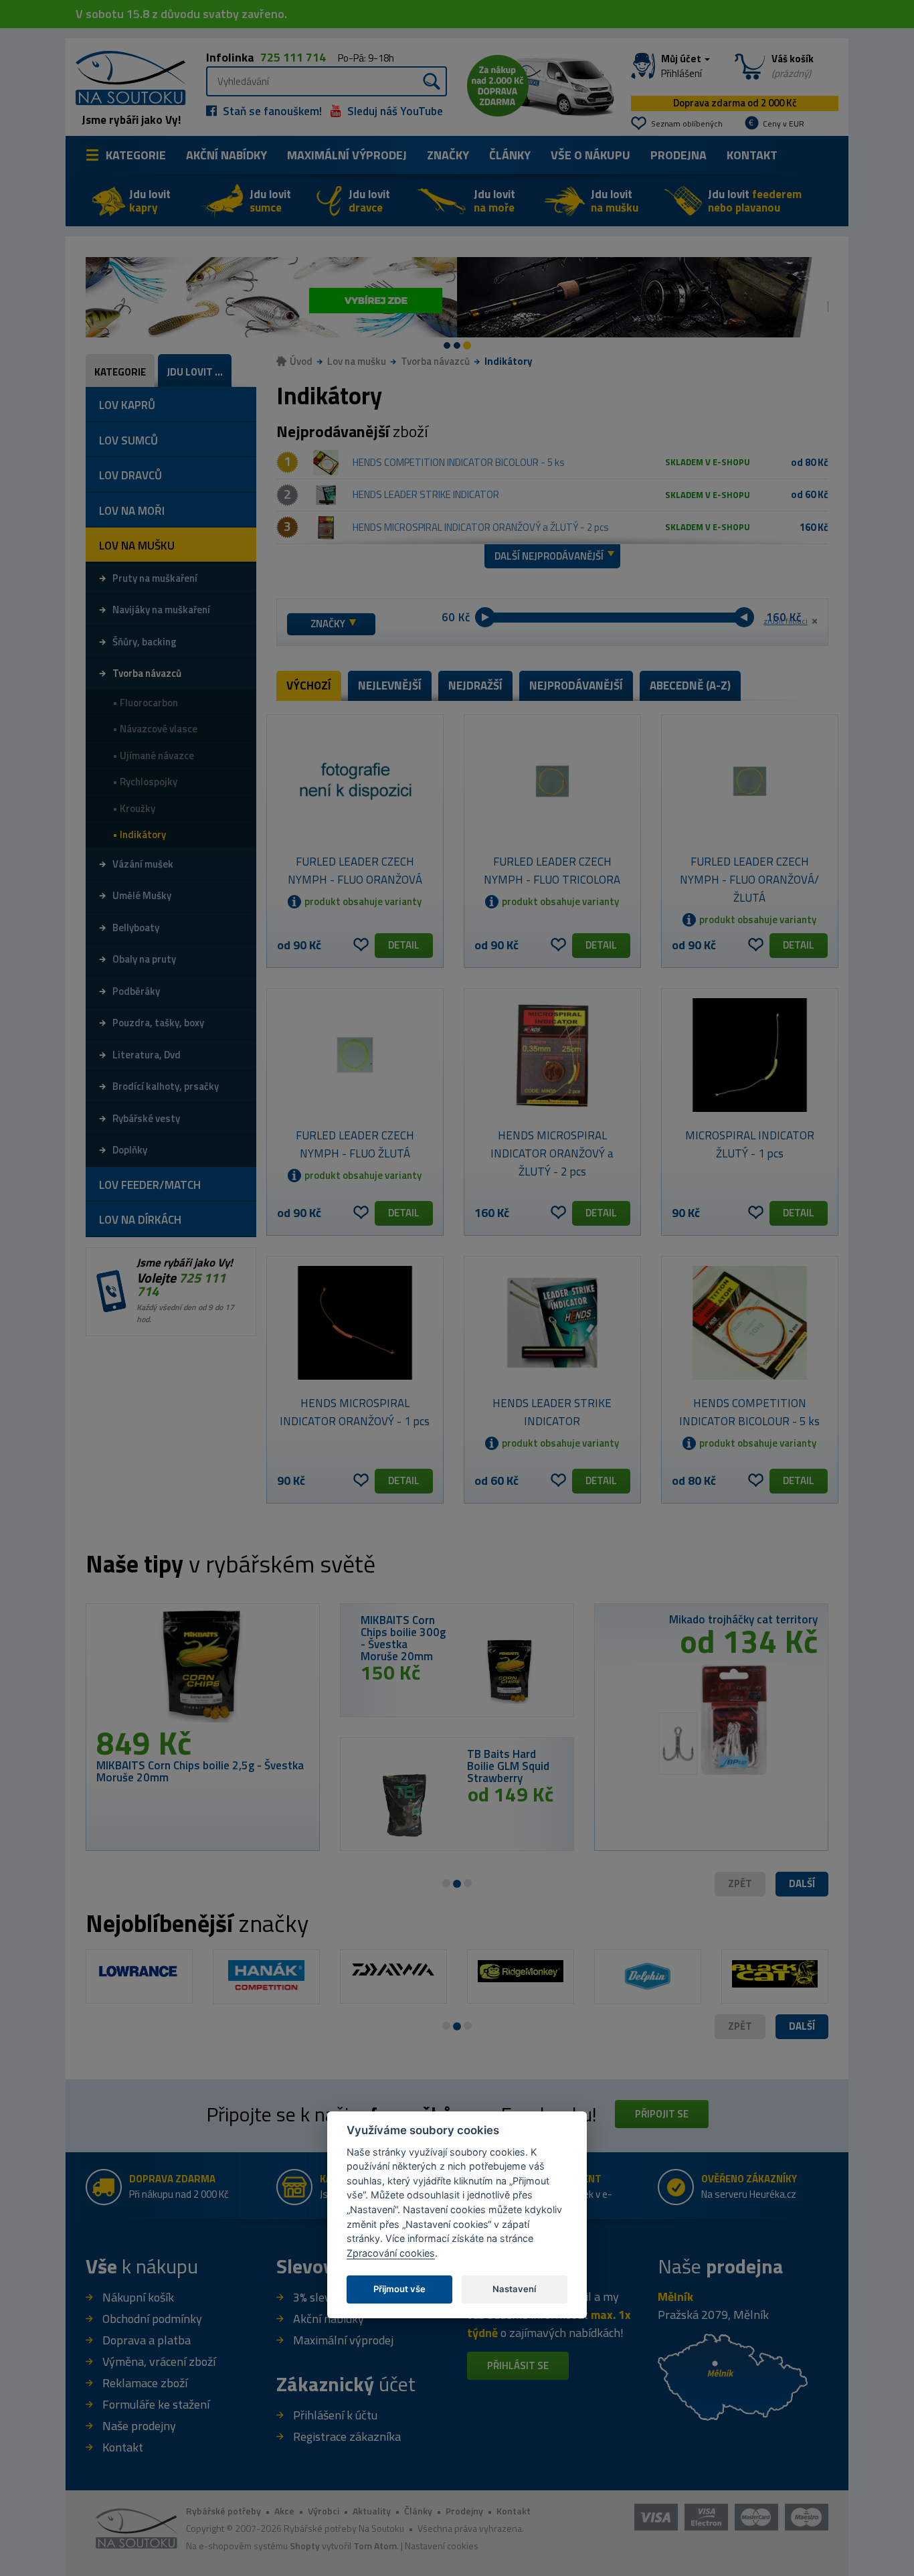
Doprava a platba (147, 2340)
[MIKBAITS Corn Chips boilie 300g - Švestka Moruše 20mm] (510, 1671)
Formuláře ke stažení (156, 2404)
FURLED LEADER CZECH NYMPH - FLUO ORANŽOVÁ (355, 871)
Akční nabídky (226, 155)
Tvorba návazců (435, 361)
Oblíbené (361, 945)
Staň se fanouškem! (271, 111)
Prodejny (464, 2511)
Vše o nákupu (590, 155)
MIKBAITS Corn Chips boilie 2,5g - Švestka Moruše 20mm (200, 1771)
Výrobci (324, 2511)
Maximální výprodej (343, 2340)
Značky (448, 155)
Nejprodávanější (576, 686)
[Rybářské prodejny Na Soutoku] (733, 2376)
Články (510, 155)
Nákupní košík (138, 2297)
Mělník (675, 2297)
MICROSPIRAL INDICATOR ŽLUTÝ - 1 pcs (750, 1144)
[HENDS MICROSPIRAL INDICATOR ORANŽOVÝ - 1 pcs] (355, 1323)
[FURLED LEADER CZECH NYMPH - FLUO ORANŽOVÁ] (355, 781)
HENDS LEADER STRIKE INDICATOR (426, 494)
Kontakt (752, 155)
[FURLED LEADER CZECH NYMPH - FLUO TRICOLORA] (552, 781)
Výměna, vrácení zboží (159, 2361)
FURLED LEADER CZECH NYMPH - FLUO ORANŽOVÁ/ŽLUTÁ (749, 880)
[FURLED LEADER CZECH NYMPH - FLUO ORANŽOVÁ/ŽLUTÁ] (750, 781)
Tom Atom (375, 2546)
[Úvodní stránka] (126, 77)
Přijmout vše (399, 2289)
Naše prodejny (139, 2426)
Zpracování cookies (391, 2253)
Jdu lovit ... (195, 372)
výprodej (347, 155)
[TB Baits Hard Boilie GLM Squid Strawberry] (404, 1805)
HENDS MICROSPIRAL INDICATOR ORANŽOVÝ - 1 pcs (355, 1412)
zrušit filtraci (786, 621)
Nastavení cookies (442, 2546)
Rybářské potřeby (223, 2511)
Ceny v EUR (784, 124)
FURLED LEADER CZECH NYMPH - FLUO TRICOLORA (552, 871)
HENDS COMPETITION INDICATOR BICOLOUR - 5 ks (459, 462)
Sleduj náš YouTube (394, 111)
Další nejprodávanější (549, 556)
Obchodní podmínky (152, 2319)
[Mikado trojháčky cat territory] (711, 1714)
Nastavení (514, 2289)
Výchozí (309, 686)
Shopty (305, 2546)
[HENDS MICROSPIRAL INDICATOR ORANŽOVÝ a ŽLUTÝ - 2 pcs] (326, 528)
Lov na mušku (357, 361)
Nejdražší (475, 686)
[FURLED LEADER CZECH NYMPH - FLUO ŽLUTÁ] (355, 1055)
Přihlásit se (518, 2365)
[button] (802, 1884)
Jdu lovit (150, 201)
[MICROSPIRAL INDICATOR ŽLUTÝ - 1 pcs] (750, 1055)
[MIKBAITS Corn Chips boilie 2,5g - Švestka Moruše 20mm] (203, 1670)
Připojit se (662, 2114)
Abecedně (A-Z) (690, 686)
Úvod (301, 361)
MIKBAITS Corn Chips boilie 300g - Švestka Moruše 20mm (403, 1638)
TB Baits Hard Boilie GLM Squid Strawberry (508, 1766)
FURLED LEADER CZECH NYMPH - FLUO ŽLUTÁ (355, 1144)
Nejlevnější (390, 686)
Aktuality (372, 2511)
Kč (464, 618)
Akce (284, 2511)
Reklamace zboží (145, 2383)
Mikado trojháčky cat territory (743, 1619)
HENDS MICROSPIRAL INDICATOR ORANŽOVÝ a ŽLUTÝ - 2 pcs (481, 527)
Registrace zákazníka (347, 2436)
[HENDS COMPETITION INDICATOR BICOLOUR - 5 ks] (326, 463)
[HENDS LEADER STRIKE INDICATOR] (326, 495)
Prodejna (678, 155)
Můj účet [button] (682, 66)
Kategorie (136, 155)
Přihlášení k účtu (335, 2415)
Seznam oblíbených (687, 124)
